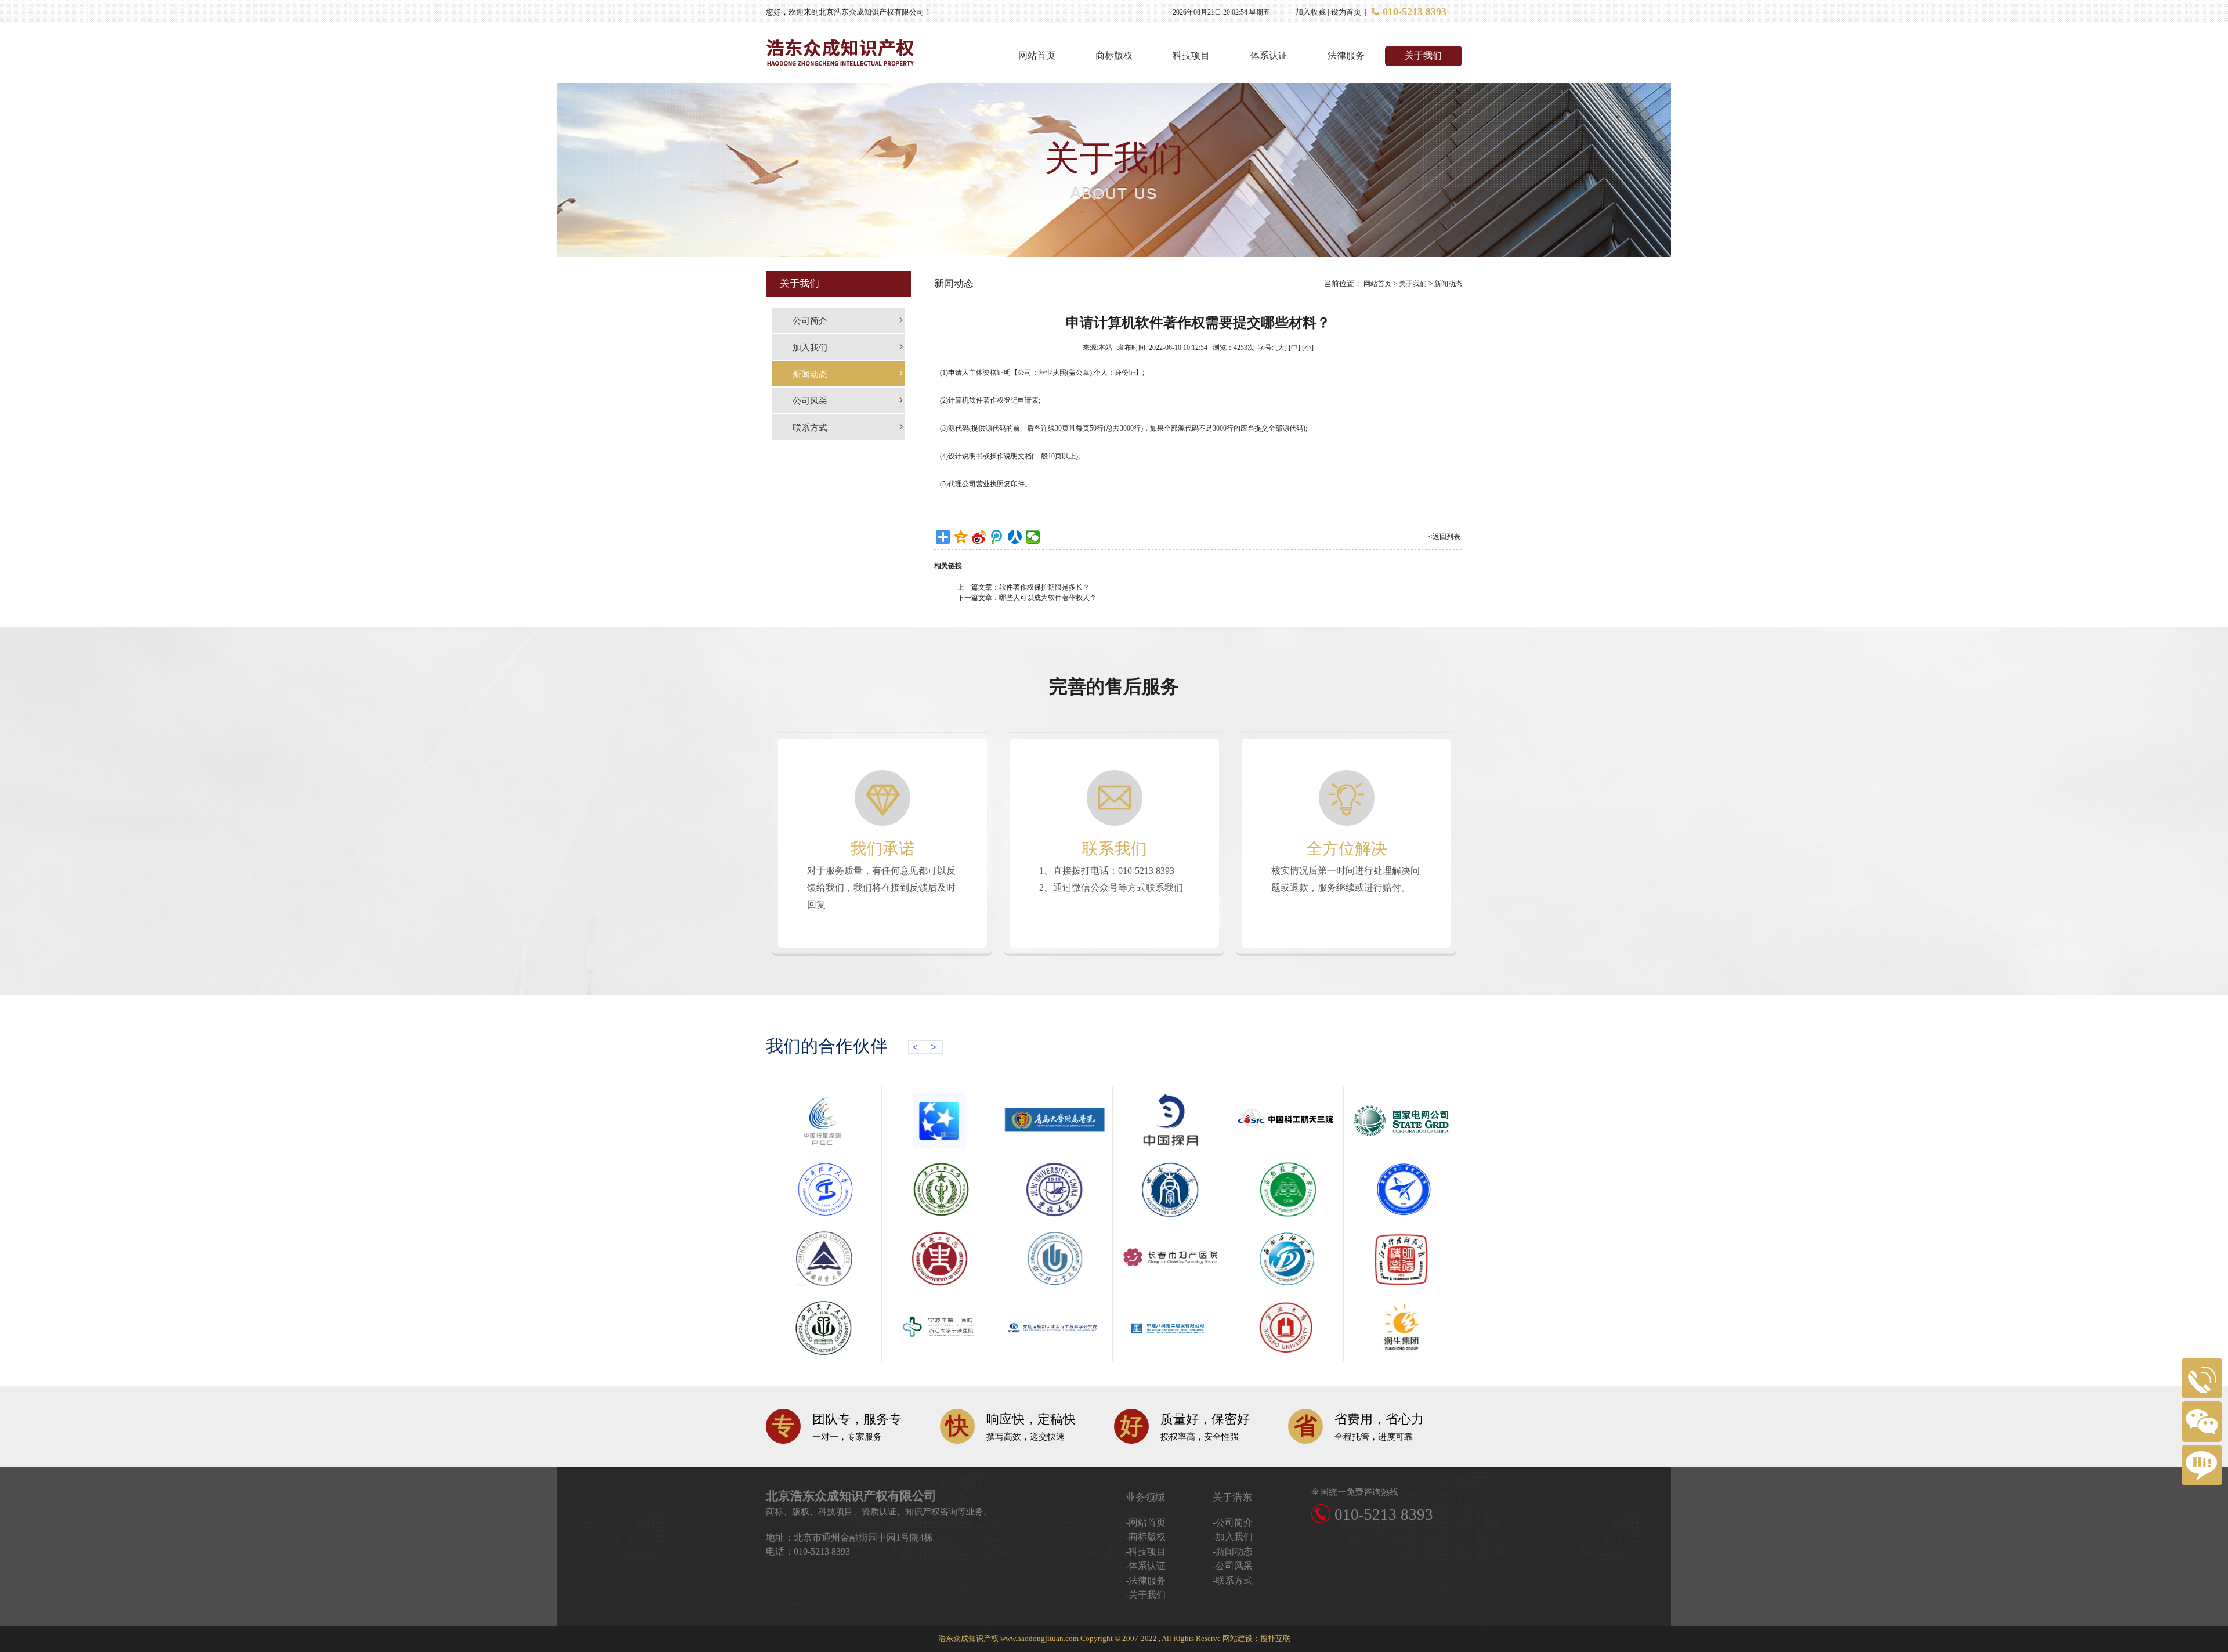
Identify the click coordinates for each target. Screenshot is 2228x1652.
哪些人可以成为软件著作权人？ (1048, 598)
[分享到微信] (1033, 537)
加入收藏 (1311, 12)
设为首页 (1346, 12)
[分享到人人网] (1015, 537)
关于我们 (1423, 55)
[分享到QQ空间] (961, 537)
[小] (1308, 348)
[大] (1281, 348)
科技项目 (1191, 55)
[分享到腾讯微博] (997, 537)
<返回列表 (1444, 537)
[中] (1294, 348)
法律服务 (1346, 55)
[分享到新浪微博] (979, 537)
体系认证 (1269, 55)
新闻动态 (1448, 284)
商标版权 (1114, 55)
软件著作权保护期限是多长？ (1044, 587)
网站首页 (1037, 55)
